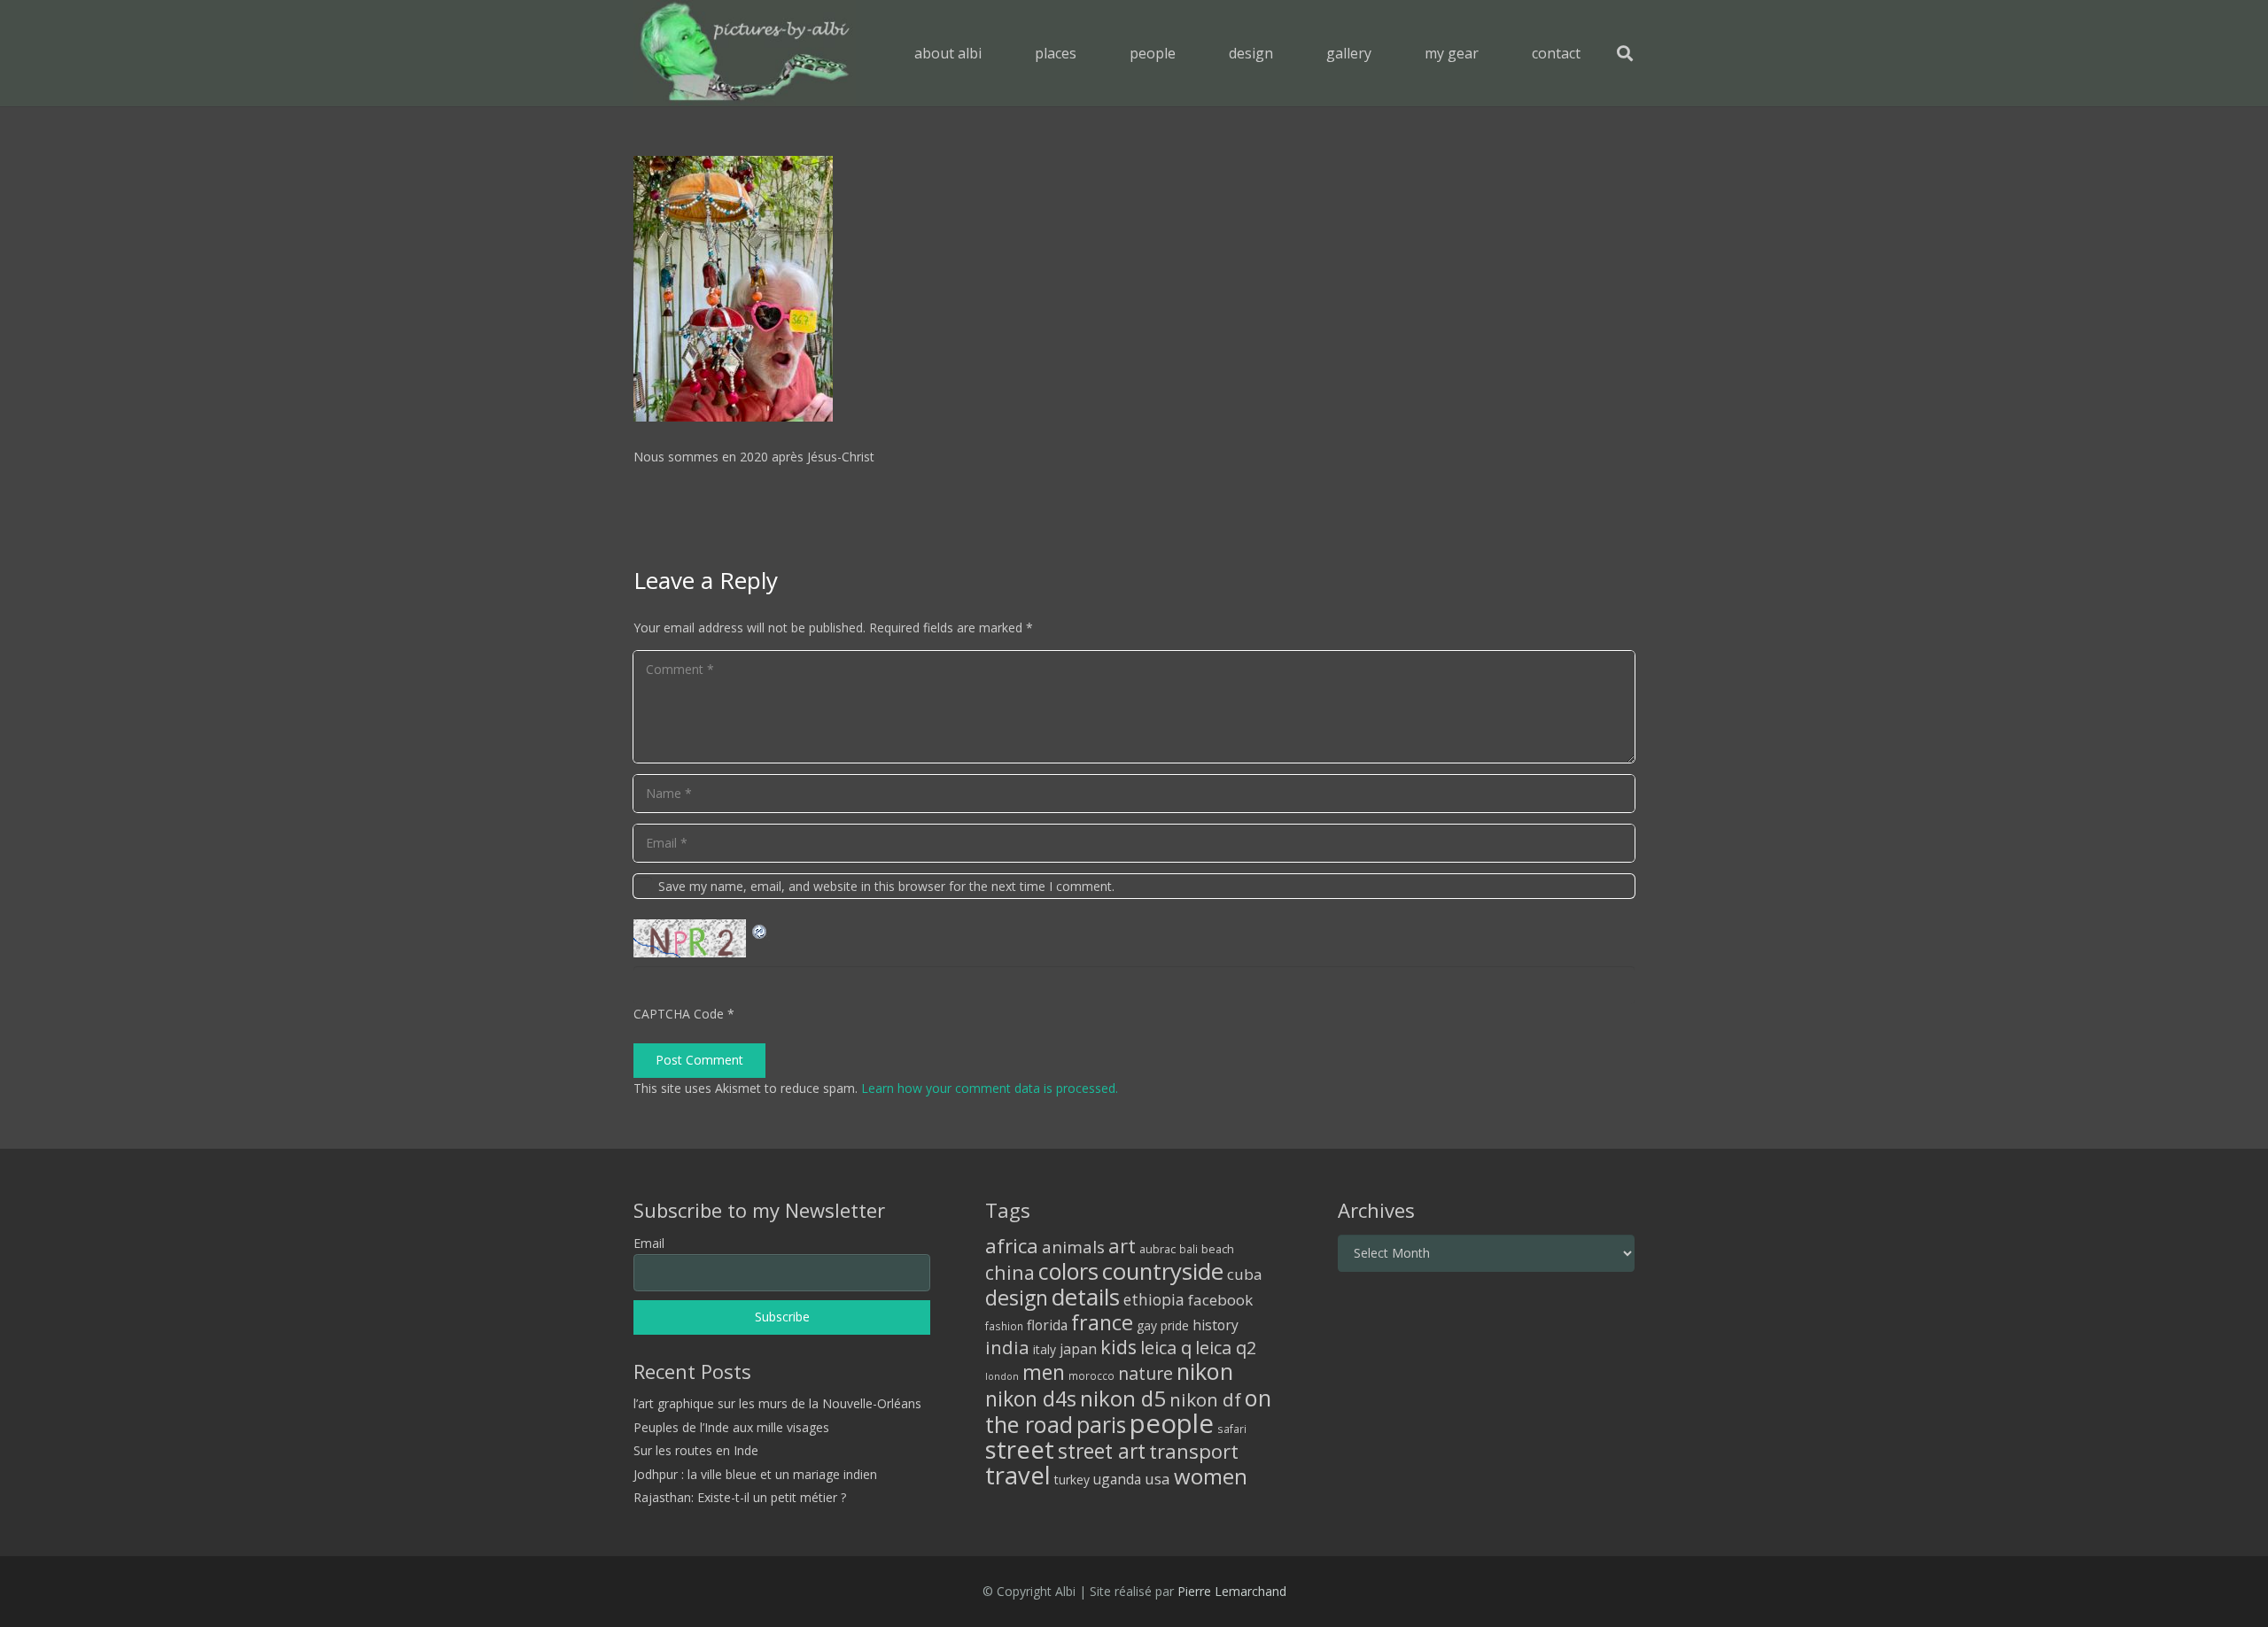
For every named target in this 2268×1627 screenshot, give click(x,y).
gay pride (1163, 1325)
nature (1146, 1373)
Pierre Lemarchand (1232, 1591)
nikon (1205, 1371)
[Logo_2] (745, 53)
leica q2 (1226, 1348)
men (1044, 1372)
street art (1102, 1451)
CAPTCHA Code (679, 1014)
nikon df (1205, 1399)
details (1086, 1297)
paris (1101, 1425)
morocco (1091, 1375)
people (1172, 1423)
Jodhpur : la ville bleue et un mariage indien (755, 1474)
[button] (1089, 53)
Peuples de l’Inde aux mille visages (731, 1427)
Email (649, 1243)
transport (1194, 1451)
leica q (1166, 1347)
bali (1188, 1249)
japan (1078, 1349)
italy (1045, 1349)
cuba (1245, 1274)
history (1216, 1325)
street (1020, 1449)
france (1102, 1322)
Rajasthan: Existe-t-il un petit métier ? (740, 1497)
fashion (1004, 1326)
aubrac (1157, 1249)
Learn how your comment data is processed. (990, 1088)
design (1017, 1298)
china (1010, 1272)
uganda (1117, 1479)
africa (1012, 1246)
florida (1047, 1325)
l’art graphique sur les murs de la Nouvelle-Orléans (777, 1403)
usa (1157, 1479)
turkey (1072, 1480)
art (1122, 1245)
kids (1118, 1347)
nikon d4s (1031, 1398)
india (1007, 1347)
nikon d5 (1123, 1398)
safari (1232, 1429)
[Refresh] (760, 930)
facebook (1220, 1300)
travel (1018, 1475)
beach (1218, 1249)
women (1211, 1476)
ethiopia (1154, 1299)
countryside (1163, 1271)
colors (1068, 1271)
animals (1073, 1247)
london (1002, 1376)
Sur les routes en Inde (696, 1450)
